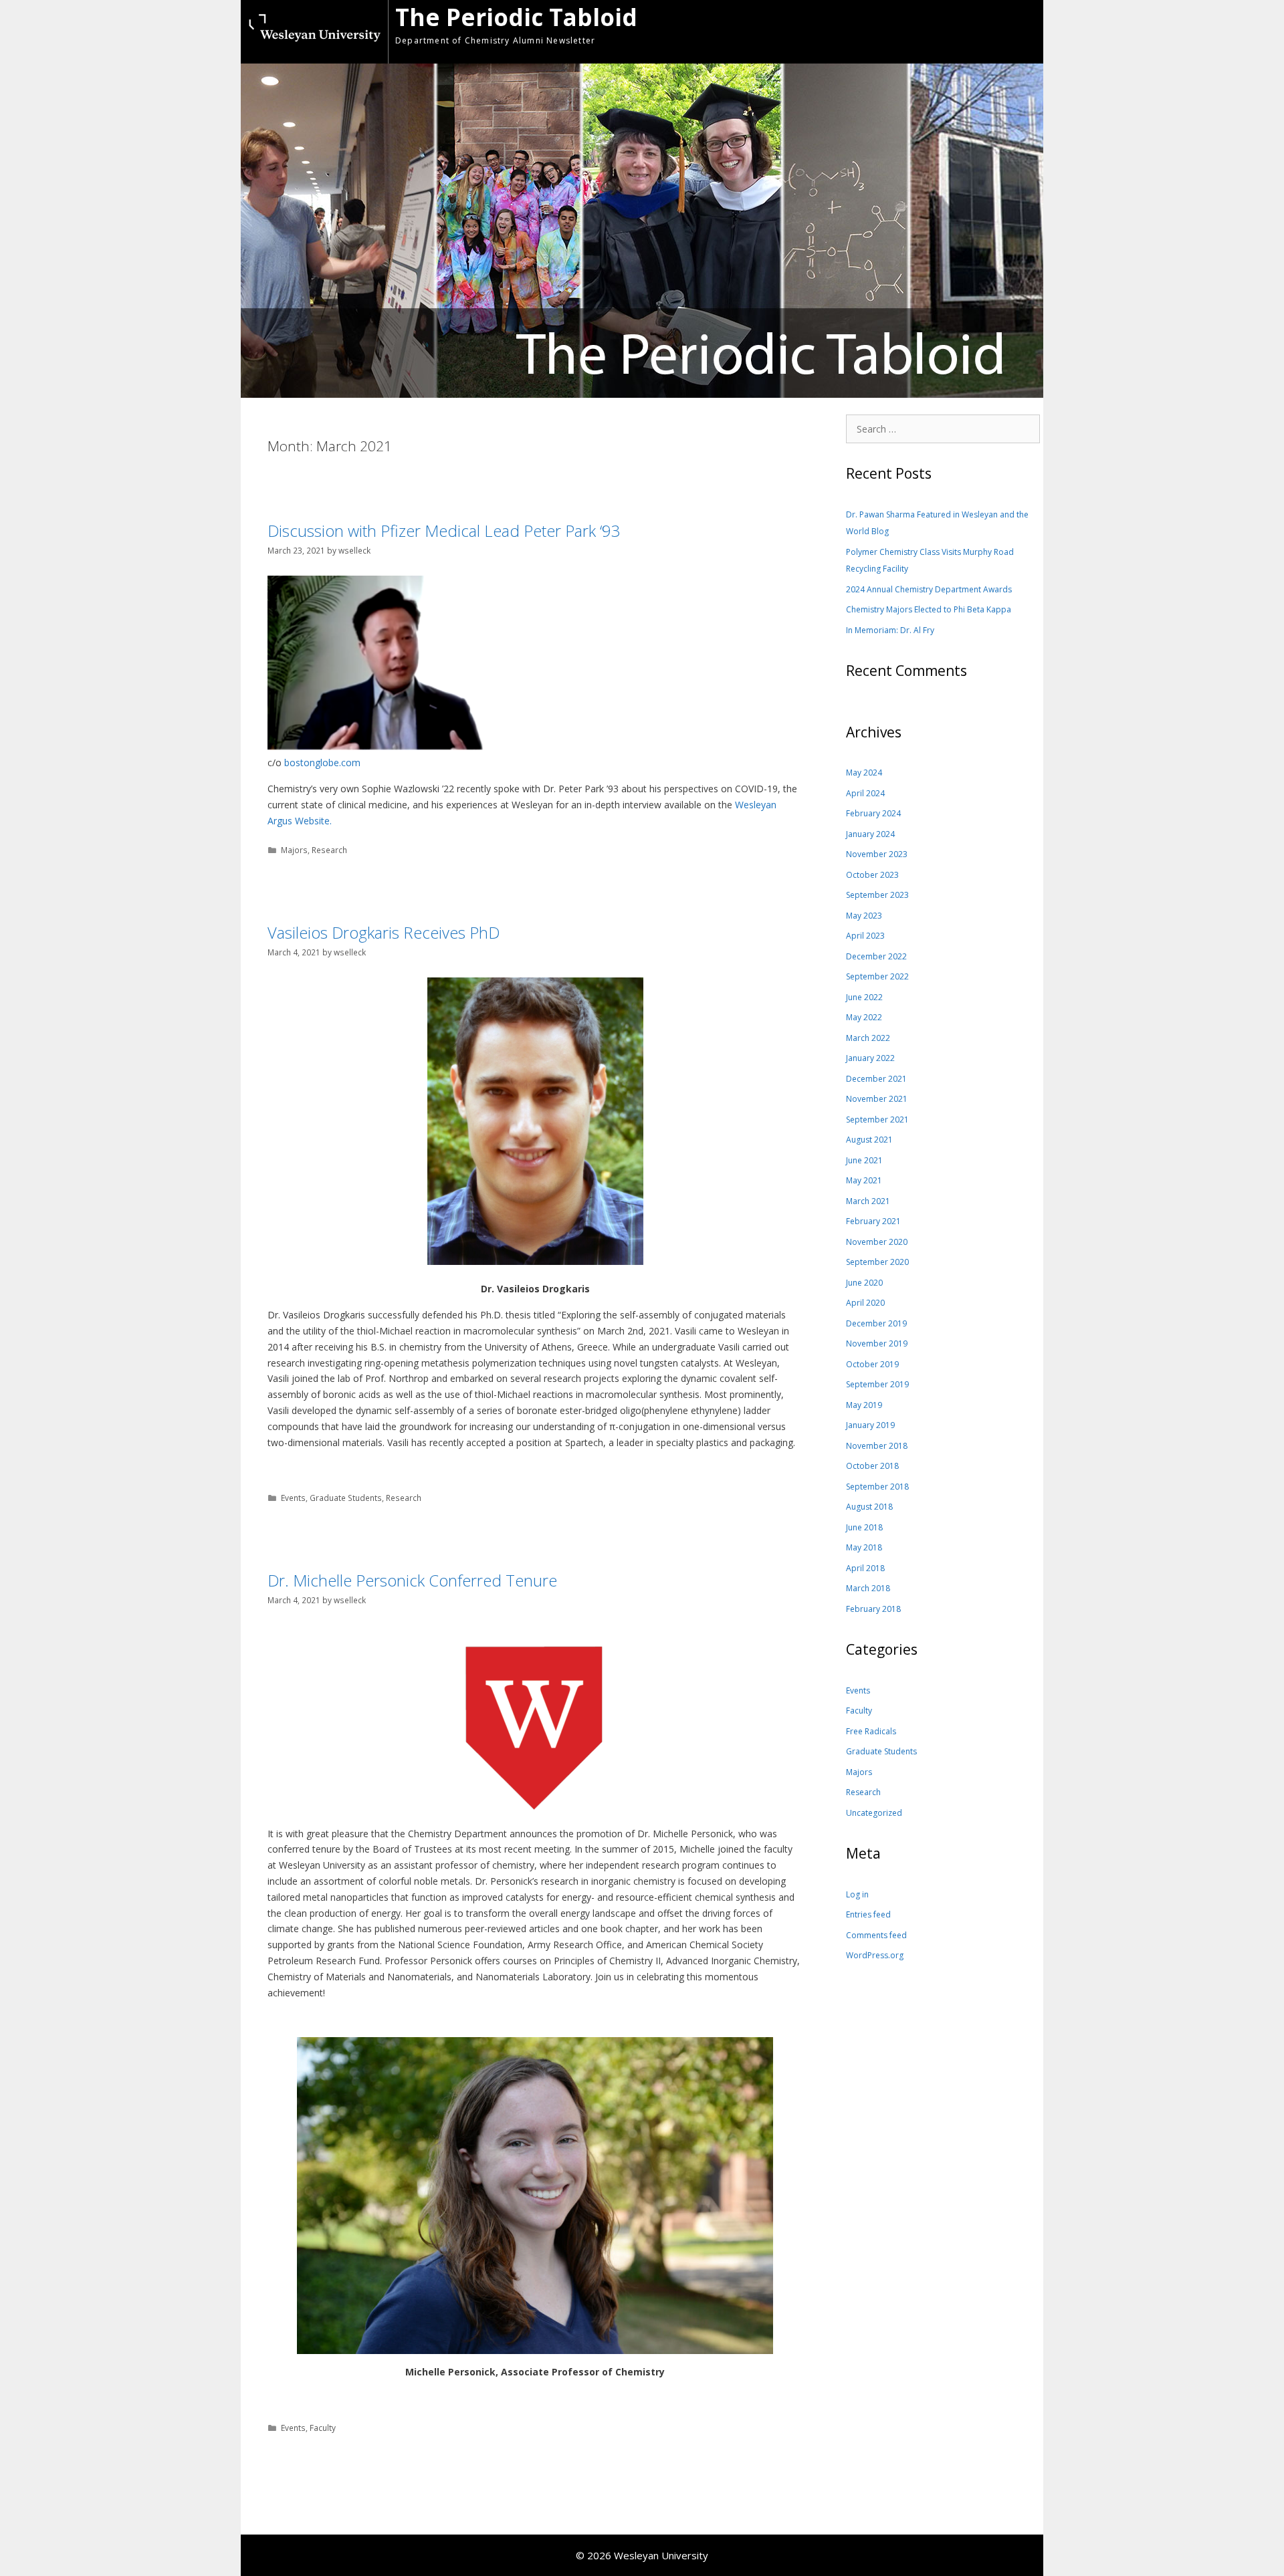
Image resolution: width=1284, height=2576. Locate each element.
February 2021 (873, 1221)
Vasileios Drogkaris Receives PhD (384, 933)
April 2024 (865, 793)
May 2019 (864, 1405)
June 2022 (864, 997)
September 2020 (877, 1262)
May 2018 (864, 1547)
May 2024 (864, 773)
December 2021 (876, 1079)
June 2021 (864, 1160)
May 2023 (864, 916)
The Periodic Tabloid (516, 17)
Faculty (323, 2428)
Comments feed (876, 1935)
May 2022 (864, 1017)
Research (329, 850)
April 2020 (865, 1303)
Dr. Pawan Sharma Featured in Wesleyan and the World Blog (937, 523)
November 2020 (877, 1242)
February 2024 (873, 813)
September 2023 (877, 895)
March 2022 (868, 1038)
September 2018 (877, 1487)
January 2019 (870, 1425)
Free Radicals (871, 1731)
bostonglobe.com (322, 763)
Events (293, 1498)
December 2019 (876, 1323)
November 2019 (877, 1343)
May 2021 (864, 1180)
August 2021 (869, 1140)
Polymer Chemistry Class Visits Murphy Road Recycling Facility (930, 561)
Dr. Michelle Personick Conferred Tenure (412, 1580)
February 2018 (873, 1609)
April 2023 (865, 936)
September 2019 (877, 1384)
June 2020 (864, 1283)
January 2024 (870, 834)
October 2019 (872, 1364)
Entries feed (868, 1914)
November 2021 (877, 1099)
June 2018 (864, 1527)
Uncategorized (874, 1813)
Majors (294, 850)
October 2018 (872, 1466)
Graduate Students (346, 1498)
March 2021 (868, 1201)
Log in (857, 1894)
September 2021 (877, 1120)
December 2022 (876, 956)
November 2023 (877, 854)
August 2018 (869, 1507)
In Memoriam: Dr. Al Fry (890, 630)
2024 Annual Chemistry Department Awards (929, 589)
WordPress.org (875, 1955)
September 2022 (877, 976)
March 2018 (868, 1588)
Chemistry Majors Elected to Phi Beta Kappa (929, 609)
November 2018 (877, 1446)
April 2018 (865, 1568)
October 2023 (872, 875)
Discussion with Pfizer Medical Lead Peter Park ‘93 (444, 531)
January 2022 (870, 1058)
